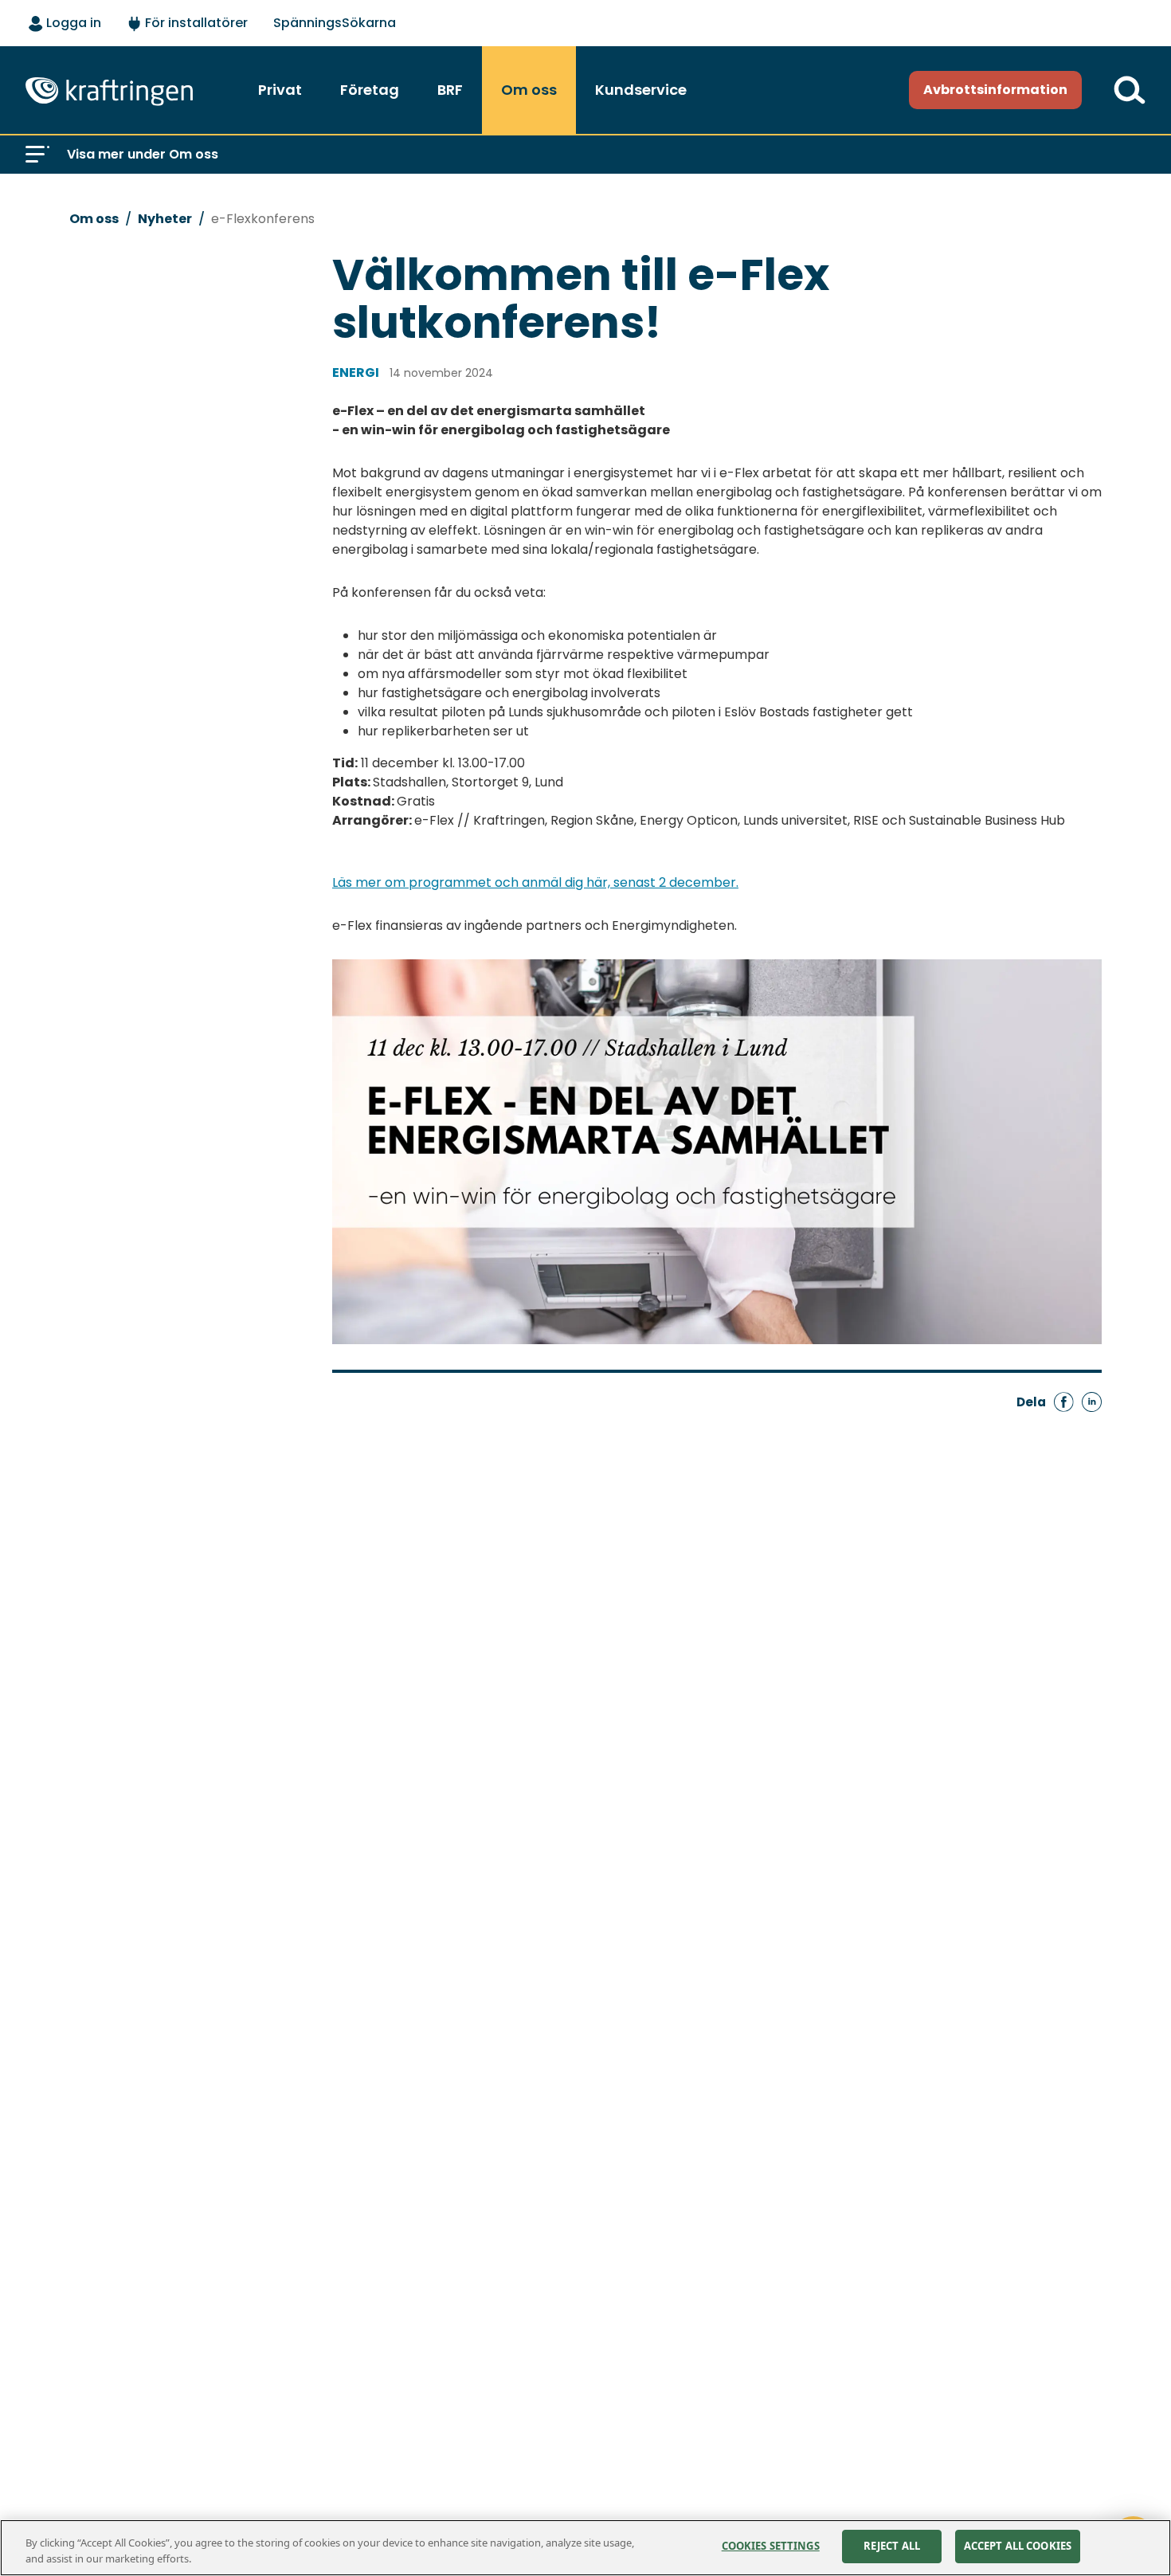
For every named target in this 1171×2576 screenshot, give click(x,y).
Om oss (94, 219)
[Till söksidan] (1130, 90)
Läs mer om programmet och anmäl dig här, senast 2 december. (535, 882)
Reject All (892, 2546)
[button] (37, 155)
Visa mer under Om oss (143, 154)
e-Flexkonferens (263, 219)
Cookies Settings (771, 2546)
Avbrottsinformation (995, 90)
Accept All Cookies (1018, 2546)
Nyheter (165, 219)
